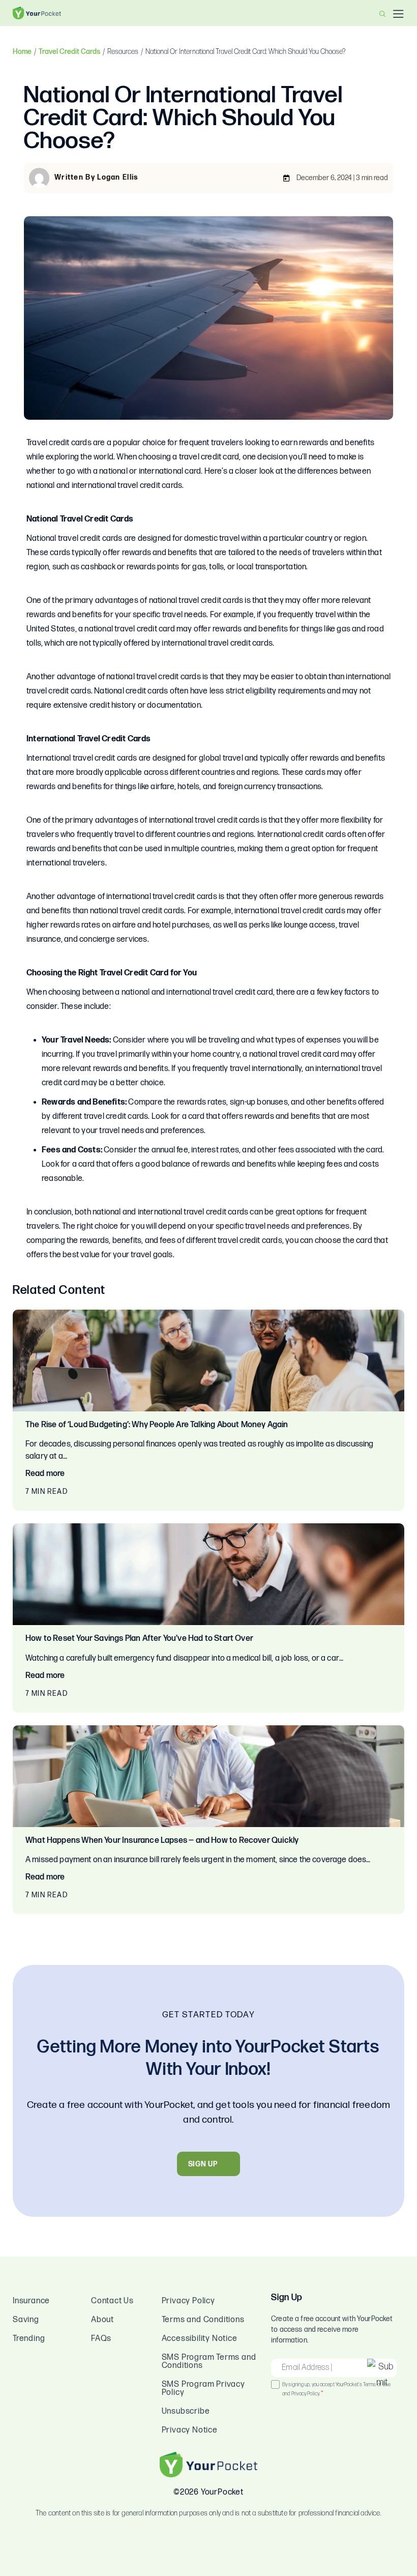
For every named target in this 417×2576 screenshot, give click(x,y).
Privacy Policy (188, 2301)
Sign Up (203, 2164)
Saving (26, 2320)
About (102, 2320)
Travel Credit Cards (69, 52)
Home (22, 52)
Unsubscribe (186, 2411)
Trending (29, 2339)
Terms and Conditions (203, 2320)
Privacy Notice (190, 2430)
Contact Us (112, 2301)
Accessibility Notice (200, 2339)
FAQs (101, 2339)
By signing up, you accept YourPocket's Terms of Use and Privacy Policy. (336, 2390)
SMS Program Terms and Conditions (209, 2362)
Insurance (31, 2301)
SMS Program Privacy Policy (203, 2389)
